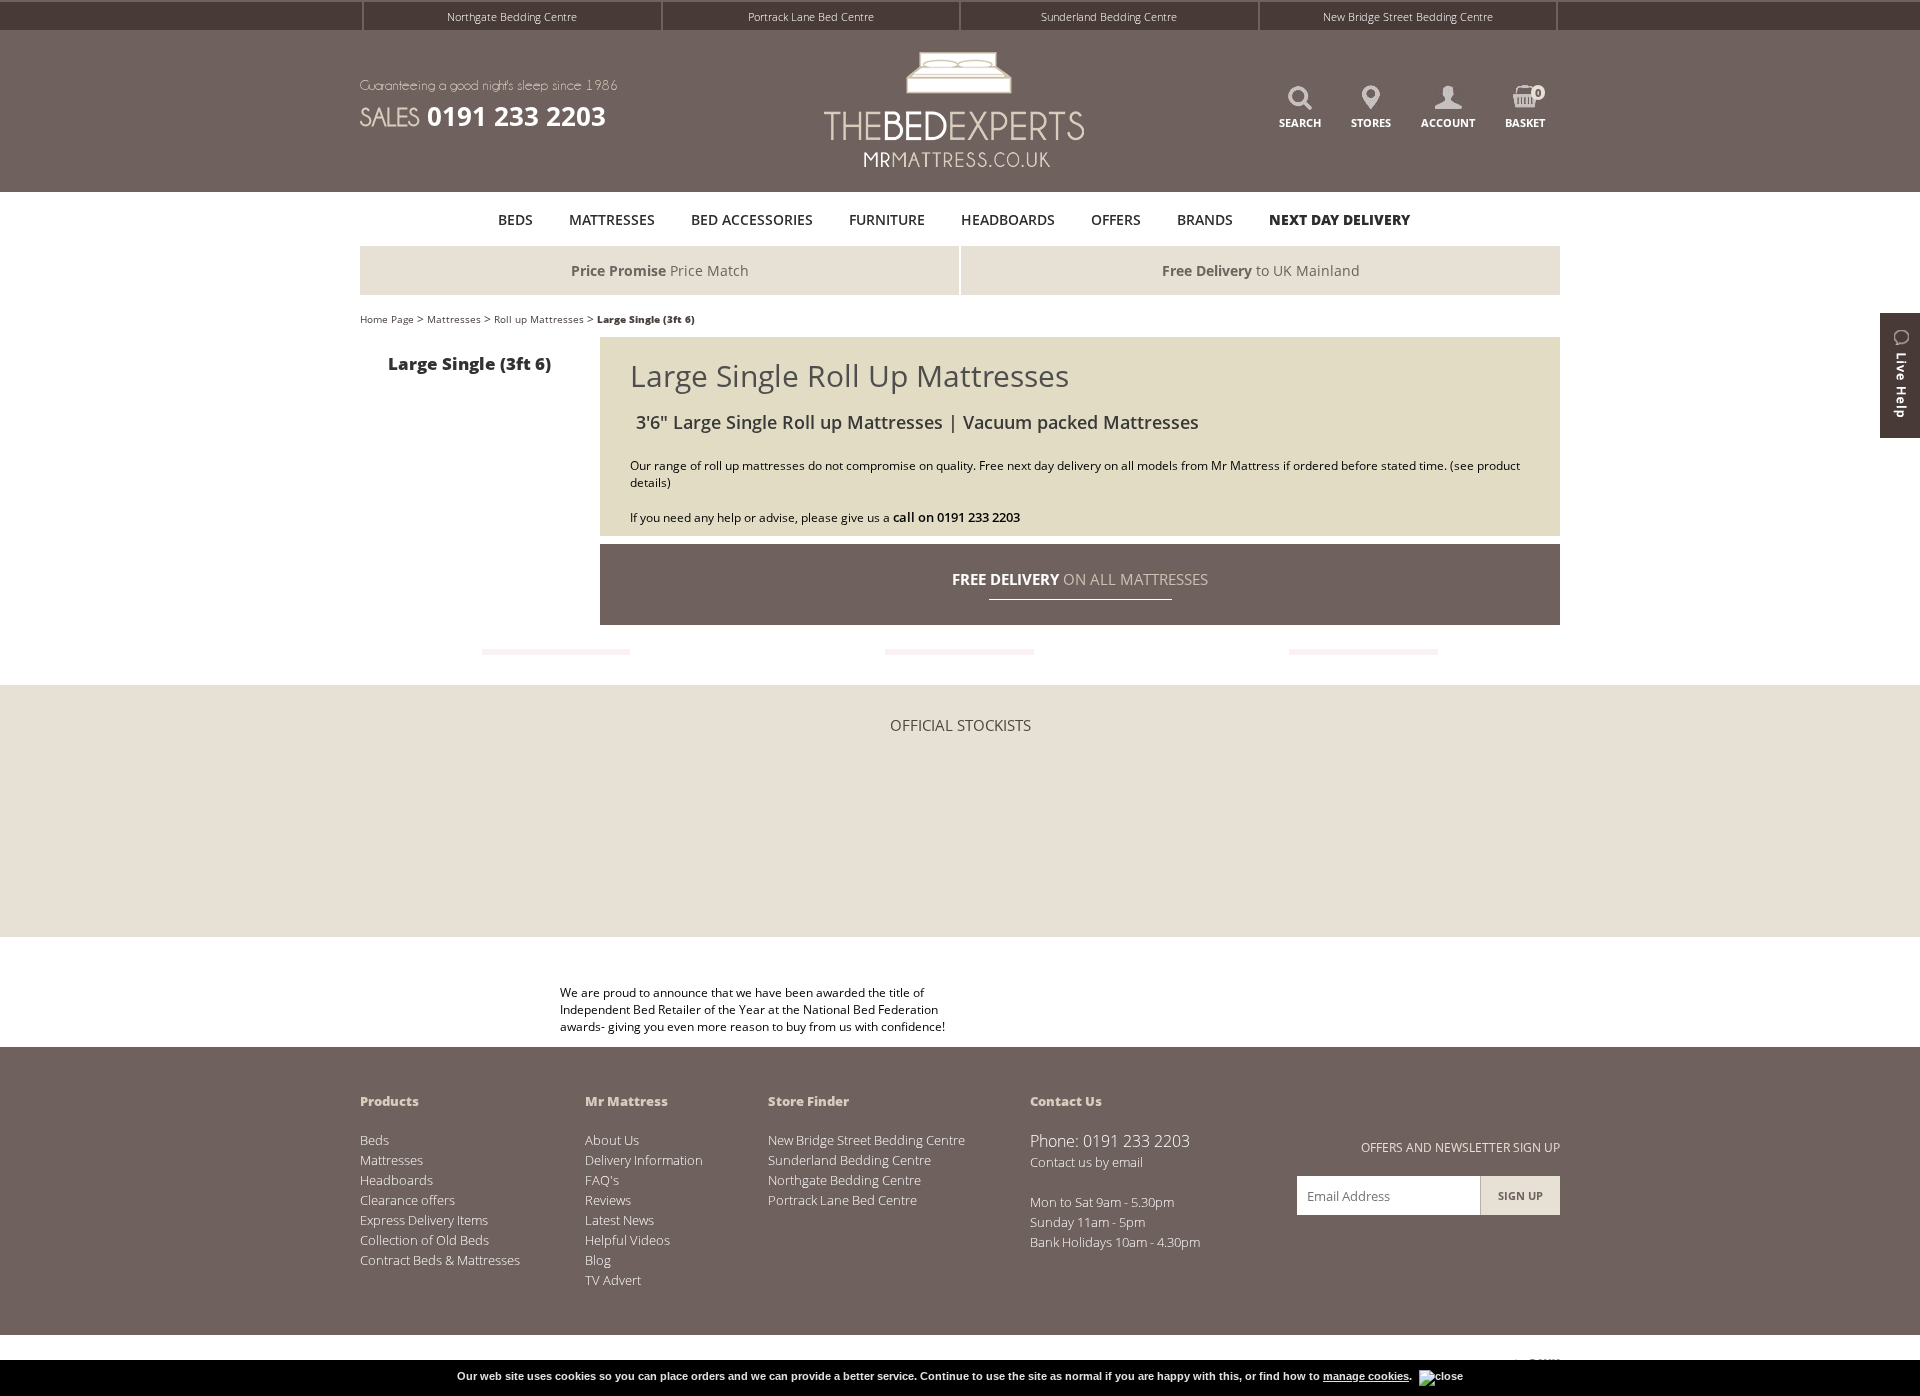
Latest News (619, 1220)
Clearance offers (407, 1200)
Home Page (387, 319)
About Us (612, 1140)
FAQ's (602, 1180)
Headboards (396, 1180)
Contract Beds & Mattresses (440, 1260)
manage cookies (1366, 1376)
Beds (374, 1140)
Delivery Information (644, 1160)
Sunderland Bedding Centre (1109, 16)
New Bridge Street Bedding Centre (1408, 16)
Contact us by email (1086, 1162)
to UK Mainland (1261, 270)
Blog (598, 1260)
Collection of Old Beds (424, 1240)
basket (1525, 107)
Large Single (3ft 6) (646, 319)
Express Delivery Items (424, 1220)
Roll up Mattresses (539, 319)
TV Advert (613, 1280)
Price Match (660, 270)
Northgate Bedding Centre (512, 16)
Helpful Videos (627, 1240)
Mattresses (454, 319)
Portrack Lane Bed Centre (811, 16)
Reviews (608, 1200)
